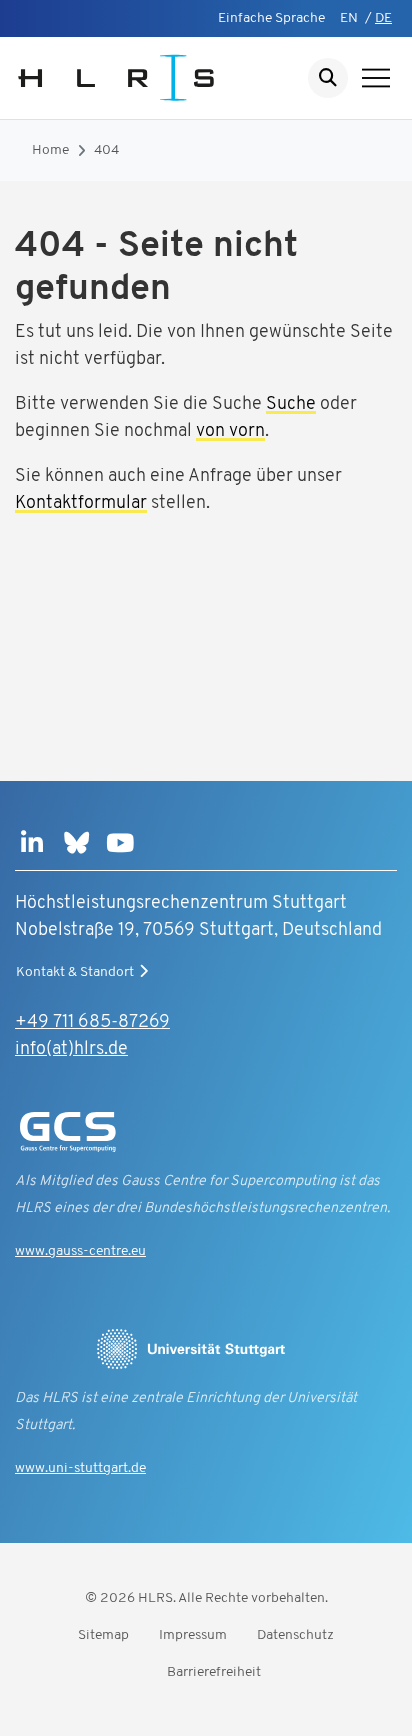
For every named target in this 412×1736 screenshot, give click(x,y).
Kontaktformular (81, 504)
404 (106, 150)
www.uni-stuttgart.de (80, 1468)
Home (50, 150)
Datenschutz (295, 1635)
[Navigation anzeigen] (376, 78)
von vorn (230, 432)
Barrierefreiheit (214, 1672)
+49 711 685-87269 (92, 1023)
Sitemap (103, 1635)
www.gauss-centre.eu (80, 1251)
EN (349, 18)
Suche (291, 405)
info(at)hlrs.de (71, 1050)
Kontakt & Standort (75, 972)
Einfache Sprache (271, 18)
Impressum (193, 1635)
